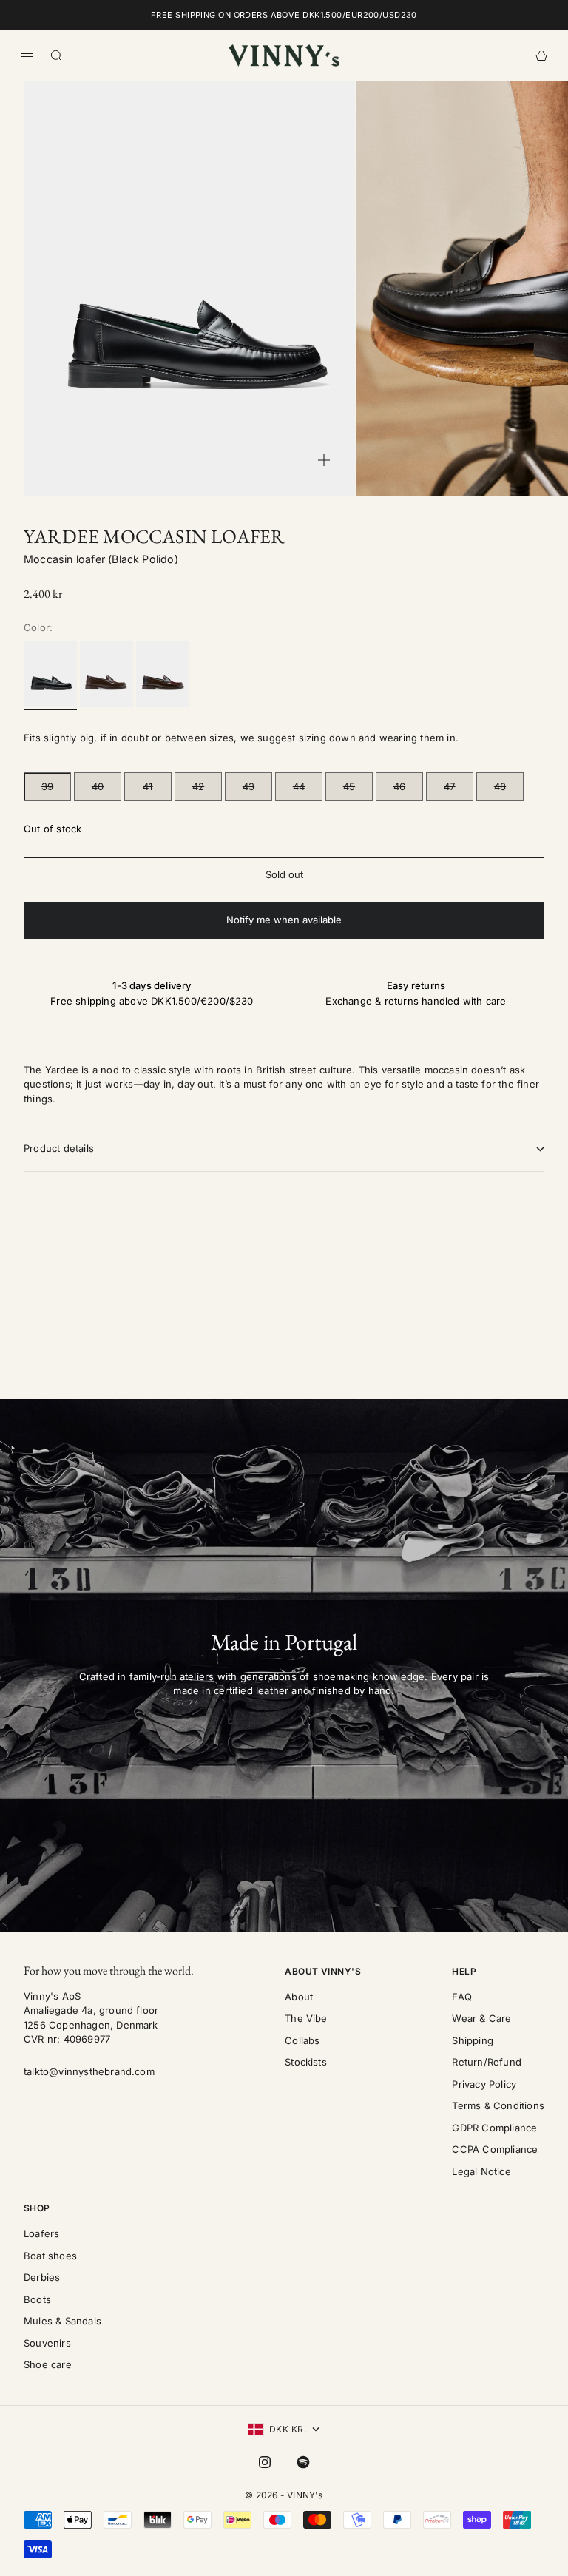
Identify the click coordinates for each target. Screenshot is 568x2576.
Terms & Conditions (498, 2105)
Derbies (42, 2277)
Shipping (473, 2040)
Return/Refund (487, 2062)
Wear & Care (481, 2018)
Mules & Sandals (62, 2321)
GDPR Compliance (494, 2128)
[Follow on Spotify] (303, 2462)
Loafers (41, 2233)
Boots (37, 2299)
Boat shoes (50, 2256)
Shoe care (48, 2364)
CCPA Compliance (495, 2149)
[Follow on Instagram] (265, 2462)
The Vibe (306, 2018)
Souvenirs (47, 2343)
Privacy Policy (484, 2084)
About (299, 1997)
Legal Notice (481, 2171)
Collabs (302, 2040)
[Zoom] (324, 460)
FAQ (462, 1997)
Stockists (306, 2062)
